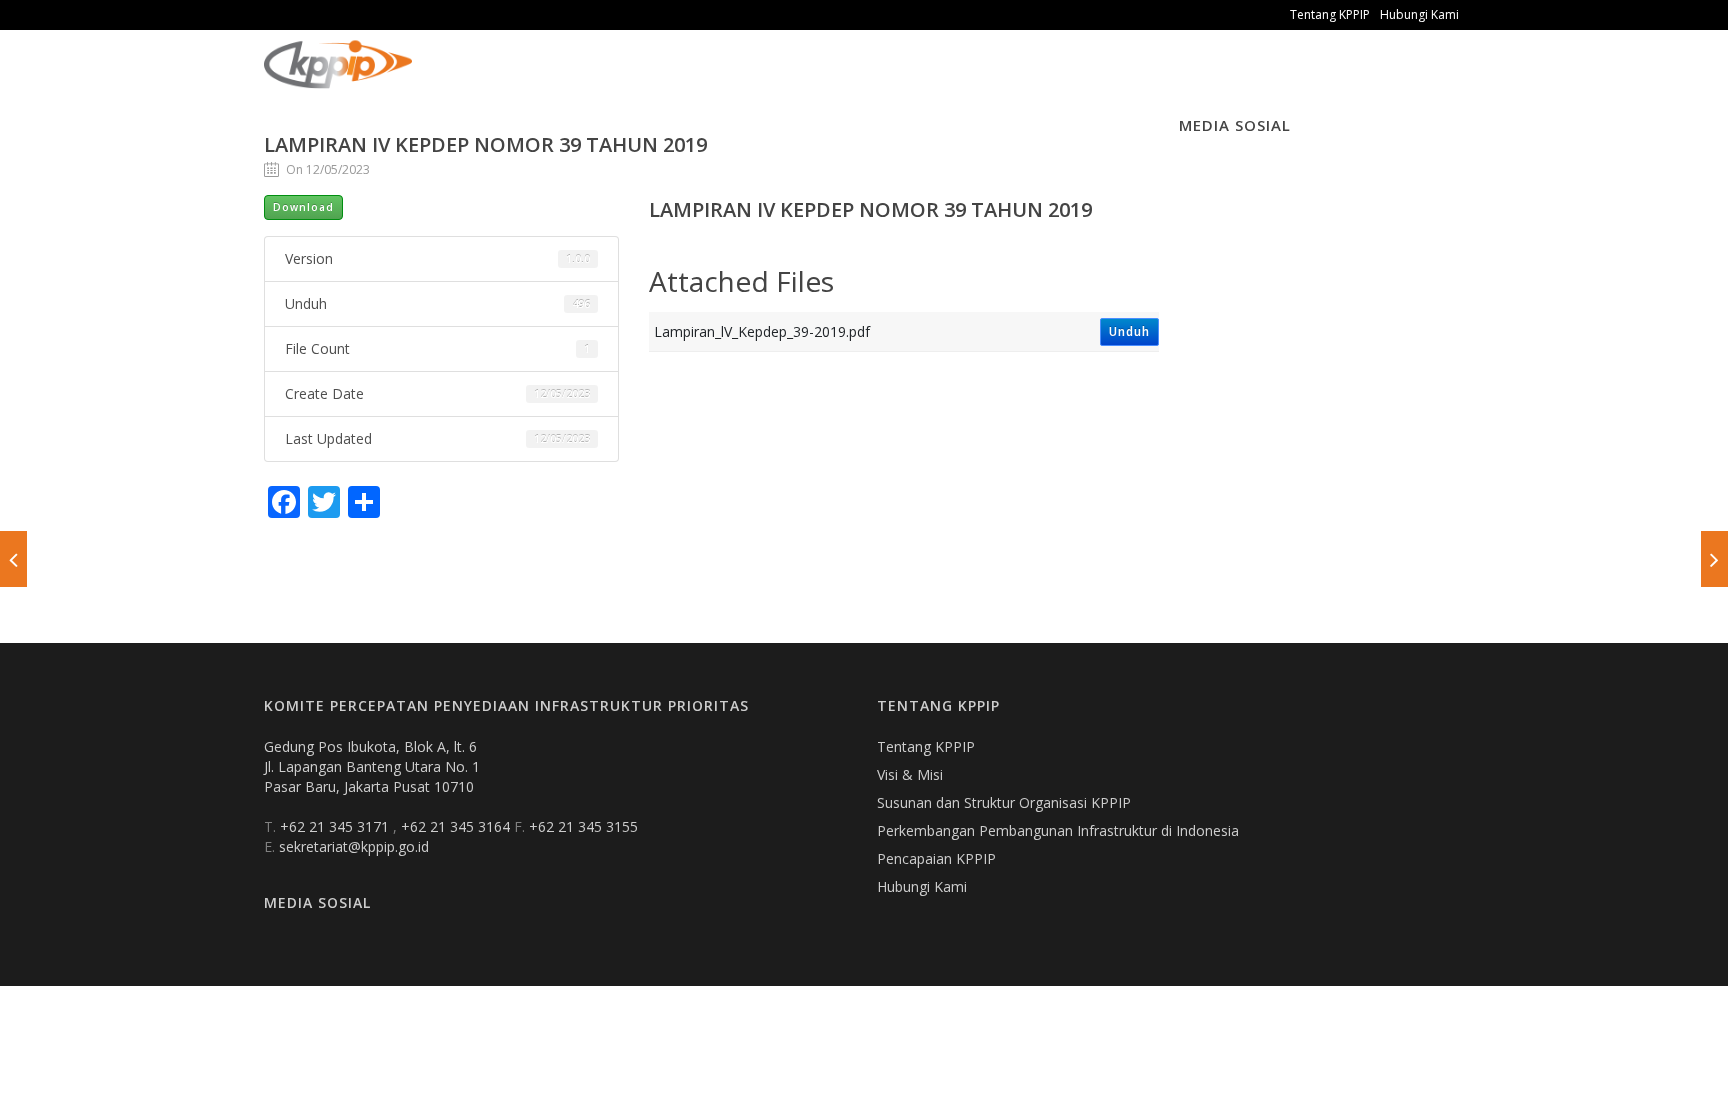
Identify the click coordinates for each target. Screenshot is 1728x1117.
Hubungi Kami (1419, 14)
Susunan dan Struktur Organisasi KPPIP (1004, 802)
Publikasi (556, 79)
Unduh (1129, 331)
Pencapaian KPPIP (936, 858)
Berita (644, 79)
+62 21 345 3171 (336, 826)
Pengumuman (750, 79)
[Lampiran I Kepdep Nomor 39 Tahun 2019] (13, 559)
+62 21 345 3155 (583, 826)
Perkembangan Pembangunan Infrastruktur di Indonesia (1058, 830)
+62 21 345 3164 (457, 826)
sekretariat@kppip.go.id (354, 846)
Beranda (459, 79)
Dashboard (874, 79)
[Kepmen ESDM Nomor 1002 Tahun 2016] (1714, 559)
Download (303, 207)
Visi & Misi (910, 774)
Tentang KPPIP (1330, 14)
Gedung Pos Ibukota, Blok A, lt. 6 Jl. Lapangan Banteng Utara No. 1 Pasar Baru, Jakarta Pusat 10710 (372, 766)
